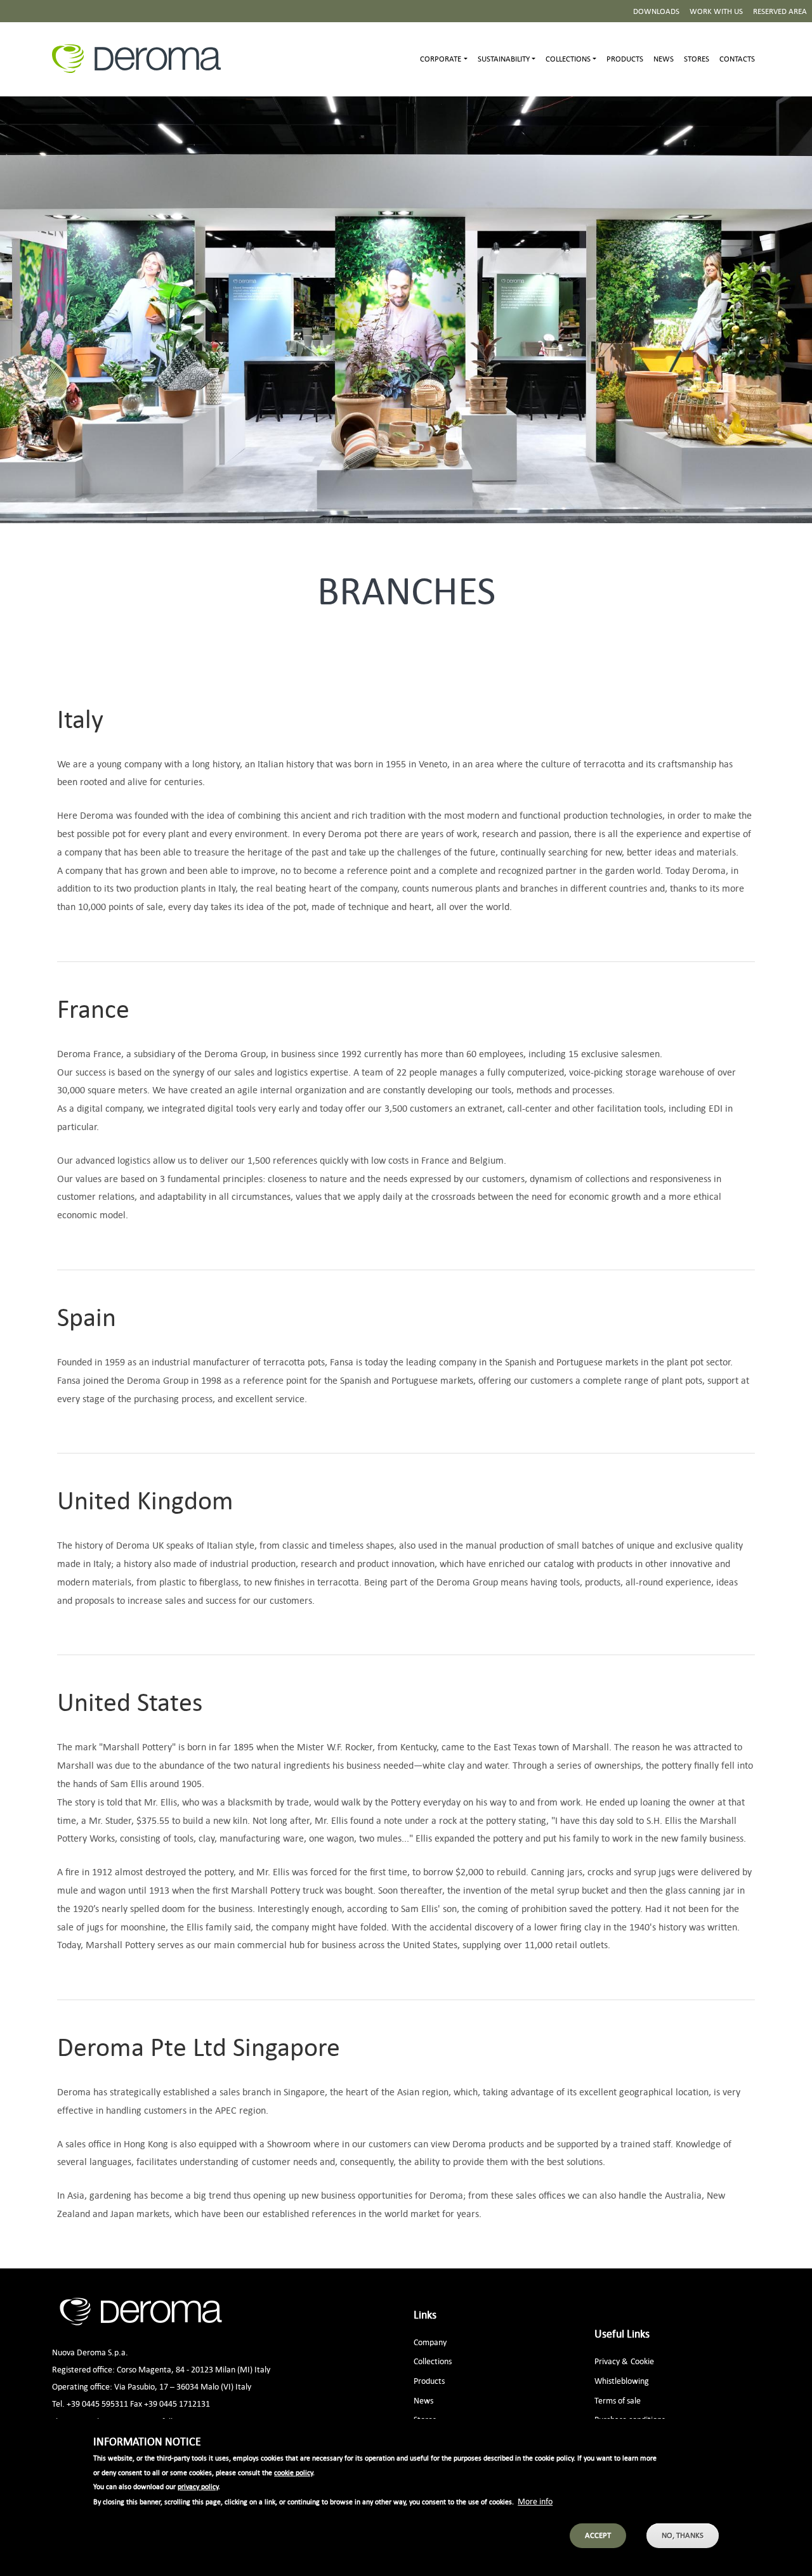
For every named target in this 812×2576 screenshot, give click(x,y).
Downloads (656, 11)
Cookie (642, 2361)
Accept (598, 2535)
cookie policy (293, 2472)
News (664, 59)
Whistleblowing (622, 2380)
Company (430, 2342)
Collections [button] (568, 59)
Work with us (716, 11)
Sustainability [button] (504, 59)
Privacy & (611, 2361)
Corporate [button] (441, 59)
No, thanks (683, 2535)
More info (535, 2500)
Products (625, 59)
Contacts (737, 59)
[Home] (141, 59)
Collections (433, 2361)
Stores (697, 59)
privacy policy (198, 2487)
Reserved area (780, 11)
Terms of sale (618, 2400)
